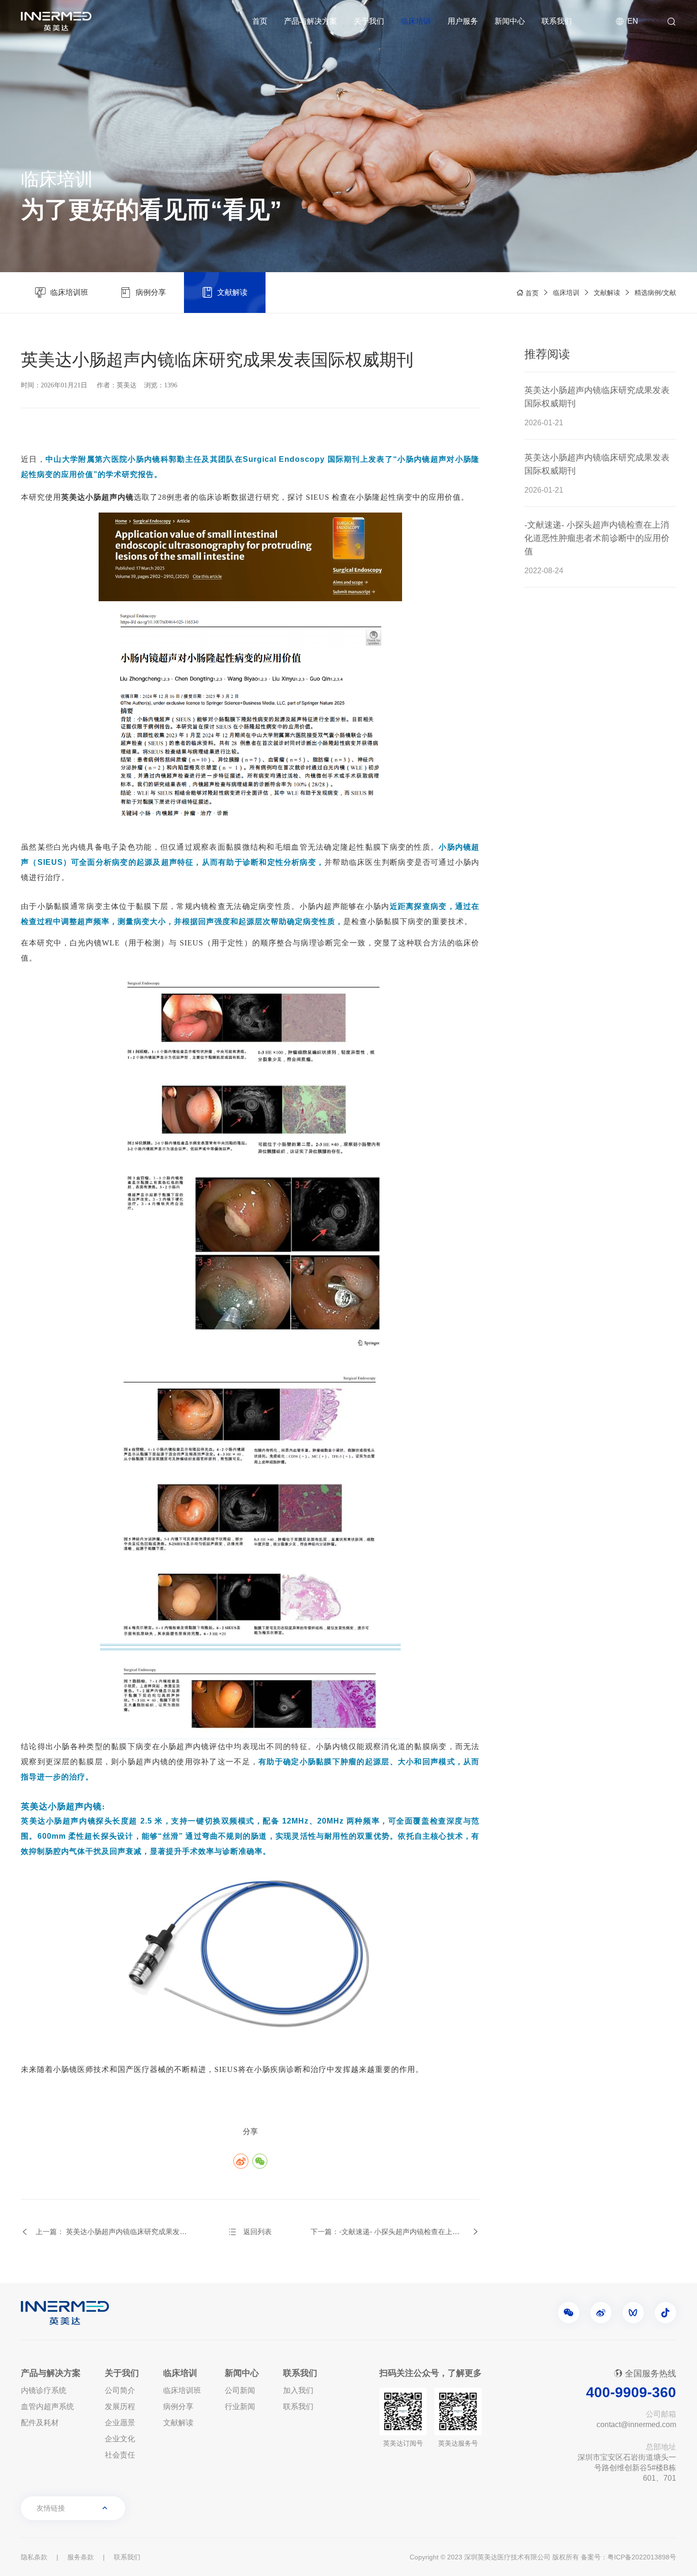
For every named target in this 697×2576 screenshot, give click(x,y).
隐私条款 (34, 2557)
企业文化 (120, 2439)
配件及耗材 (40, 2423)
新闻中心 (510, 21)
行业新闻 (240, 2406)
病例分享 (178, 2406)
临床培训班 (182, 2390)
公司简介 (120, 2390)
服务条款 (81, 2557)
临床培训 (416, 21)
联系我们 (557, 21)
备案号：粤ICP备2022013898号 (628, 2557)
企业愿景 (120, 2423)
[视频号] (633, 2313)
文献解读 (607, 293)
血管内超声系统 (47, 2406)
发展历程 (120, 2406)
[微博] (601, 2313)
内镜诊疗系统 (44, 2390)
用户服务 (463, 21)
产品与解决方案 (311, 21)
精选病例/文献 (655, 293)
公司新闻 (240, 2390)
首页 (260, 21)
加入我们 (298, 2390)
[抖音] (665, 2313)
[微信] (569, 2313)
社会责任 (120, 2455)
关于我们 (369, 21)
